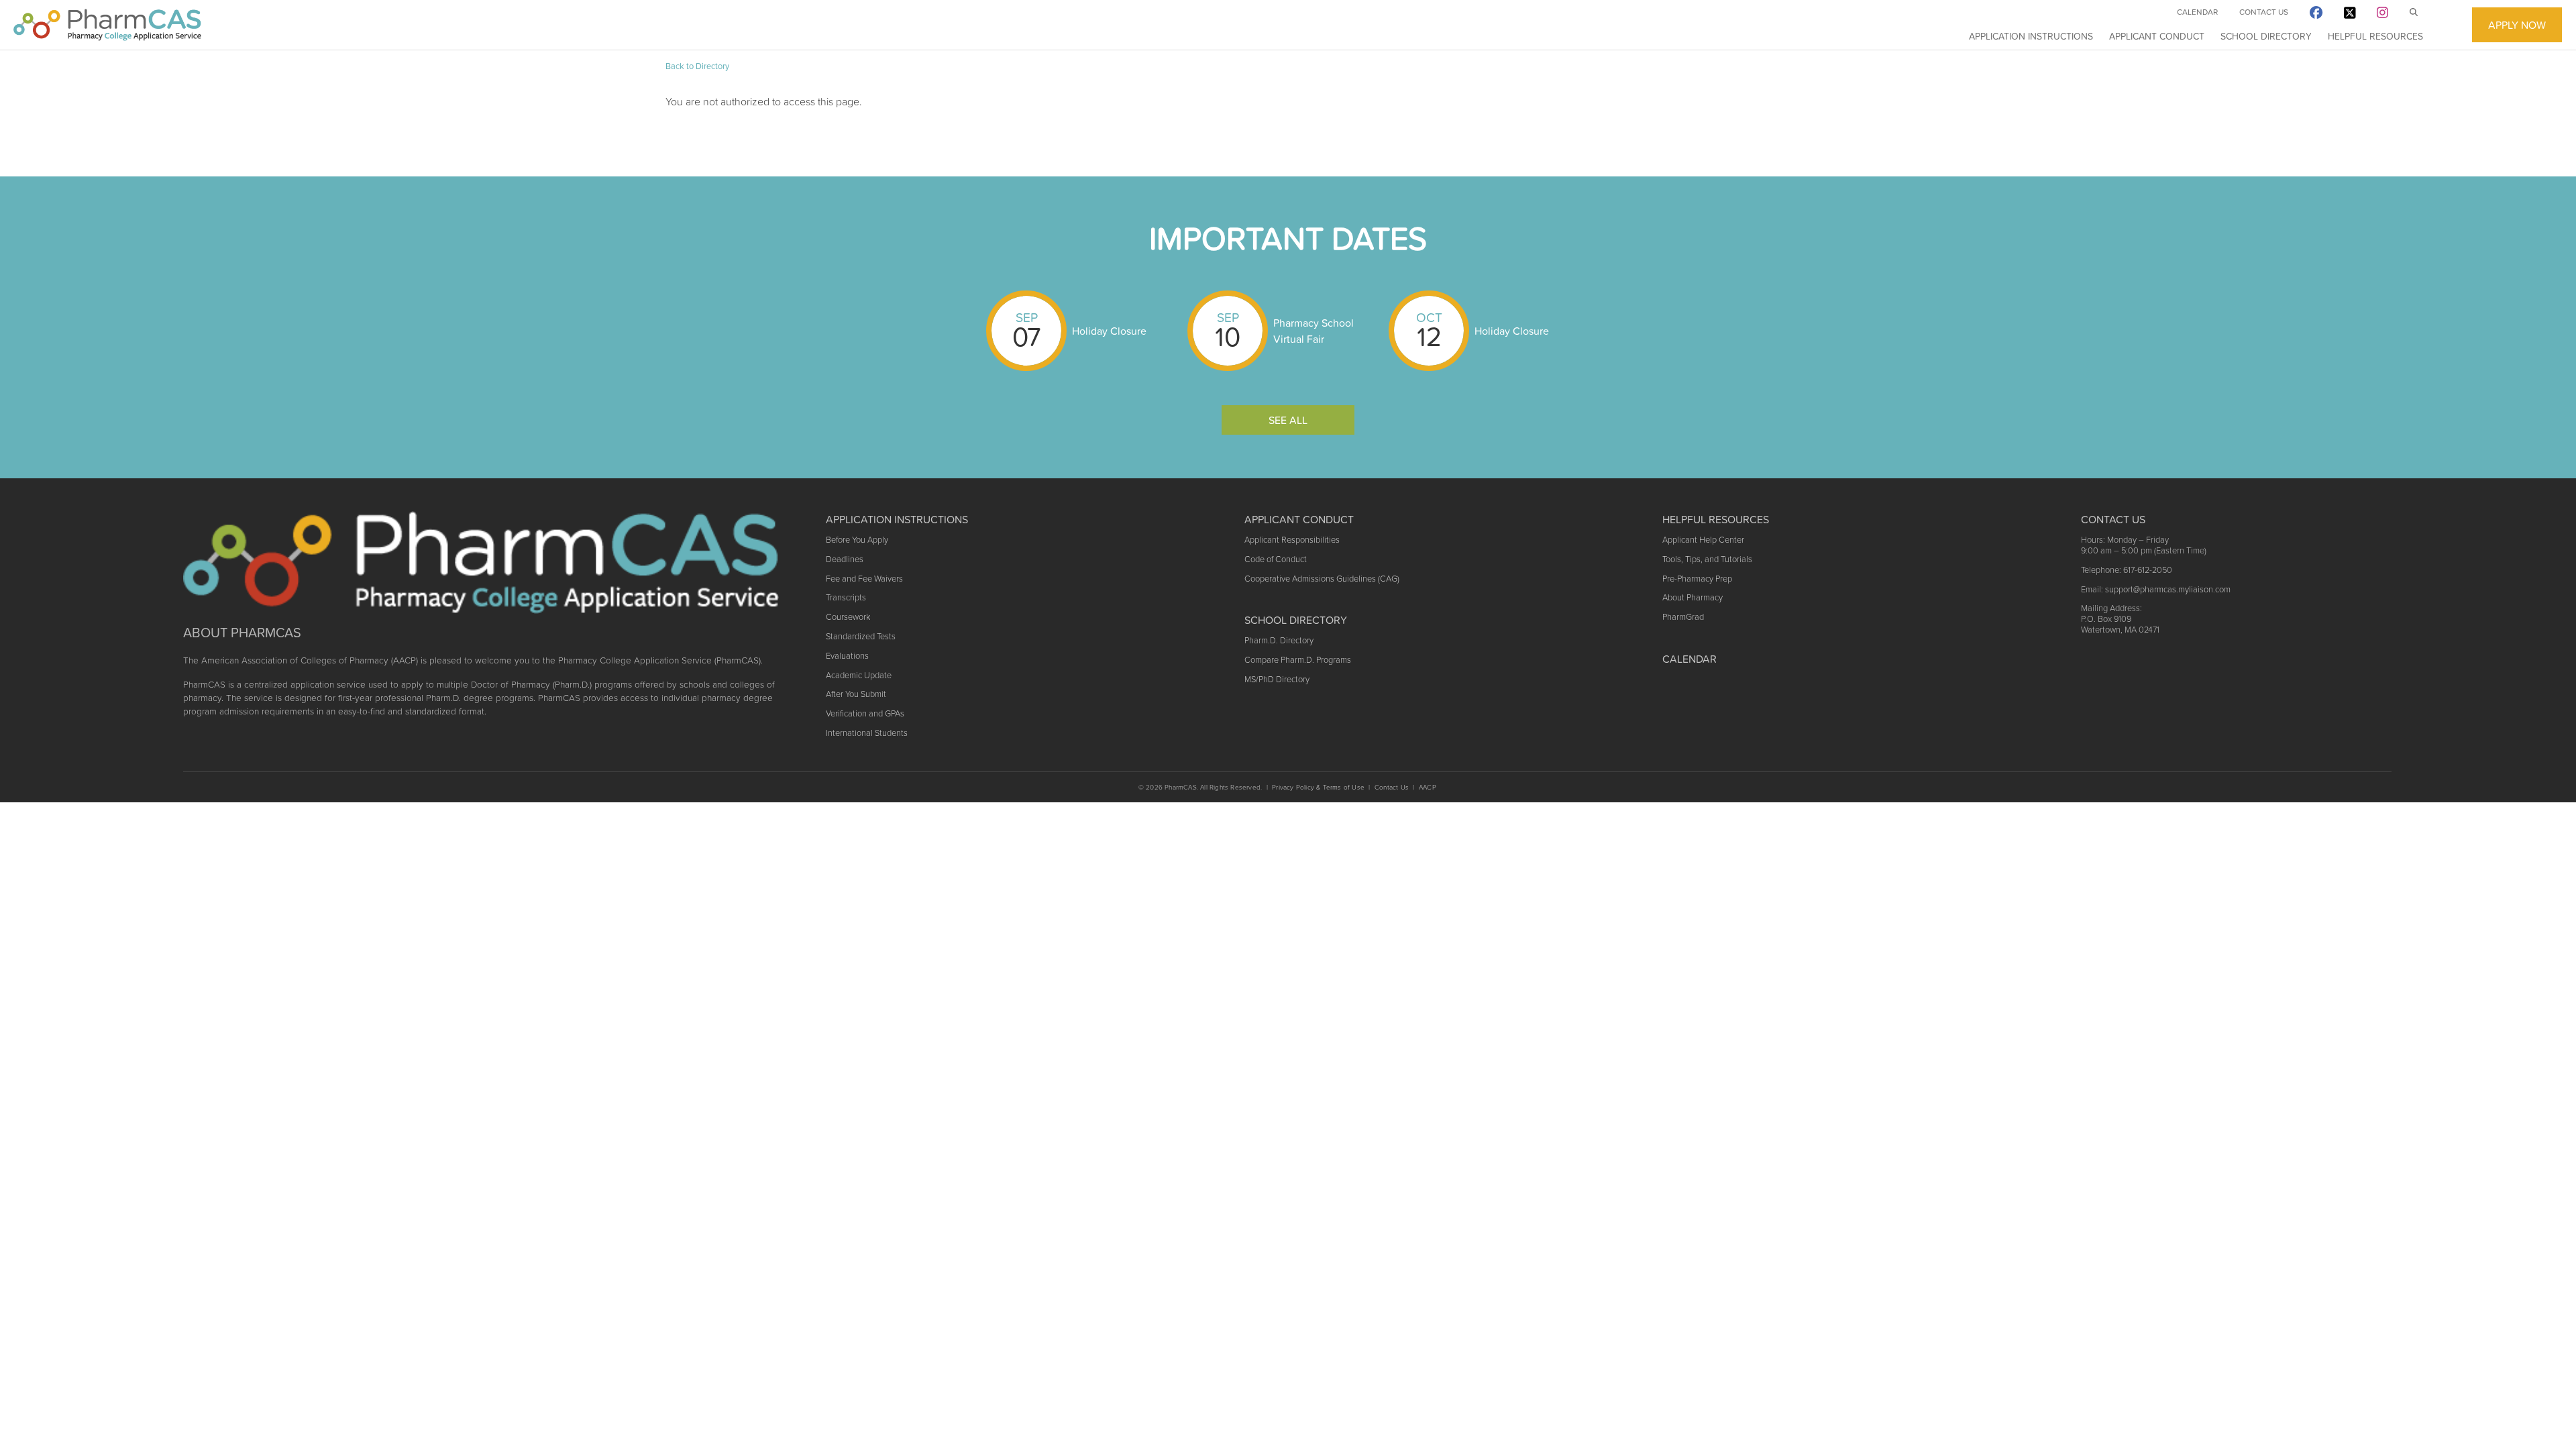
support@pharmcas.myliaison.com (2168, 589)
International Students (867, 733)
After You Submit (856, 694)
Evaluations (847, 656)
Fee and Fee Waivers (864, 579)
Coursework (848, 617)
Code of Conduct (1276, 559)
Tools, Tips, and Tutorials (1707, 559)
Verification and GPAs (865, 713)
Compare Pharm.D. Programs (1298, 660)
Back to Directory (697, 66)
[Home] (107, 25)
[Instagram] (2382, 15)
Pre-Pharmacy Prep (1697, 579)
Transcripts (846, 597)
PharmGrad (1683, 617)
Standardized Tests (861, 636)
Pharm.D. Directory (1279, 640)
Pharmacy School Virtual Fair (1313, 331)
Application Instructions (2031, 36)
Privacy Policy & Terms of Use (1318, 787)
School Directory (2266, 36)
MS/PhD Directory (1277, 679)
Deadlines (845, 559)
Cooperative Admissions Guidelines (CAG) (1322, 579)
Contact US (2113, 519)
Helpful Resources (2375, 36)
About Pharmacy (1693, 597)
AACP (1428, 787)
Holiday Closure (1109, 331)
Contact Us (2264, 12)
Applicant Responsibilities (1292, 540)
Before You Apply (857, 540)
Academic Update (859, 675)
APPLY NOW (2517, 25)
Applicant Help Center (1703, 540)
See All (1288, 420)
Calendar (2197, 12)
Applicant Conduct (2157, 36)
